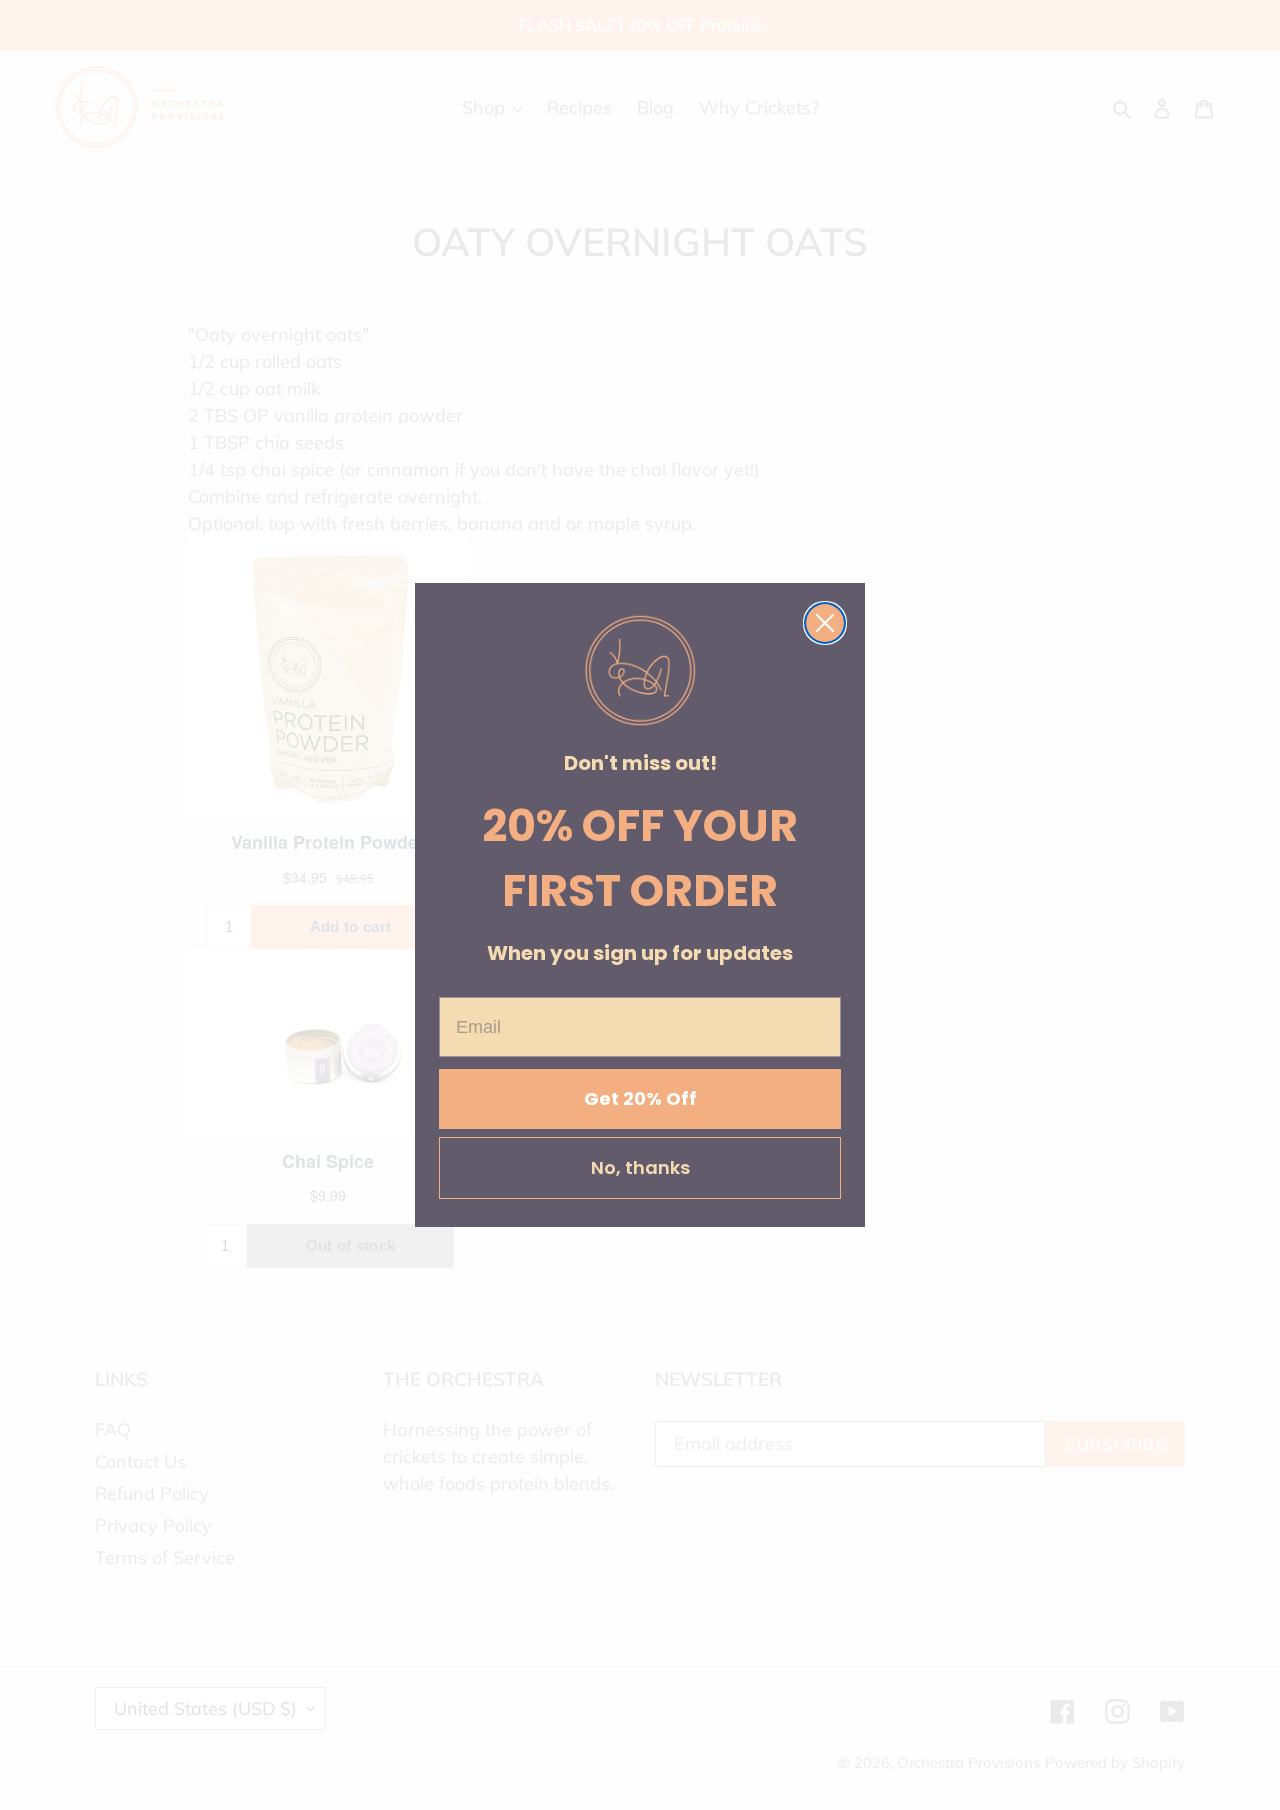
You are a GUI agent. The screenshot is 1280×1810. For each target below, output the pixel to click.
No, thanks (640, 1167)
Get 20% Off (640, 1098)
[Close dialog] (825, 623)
